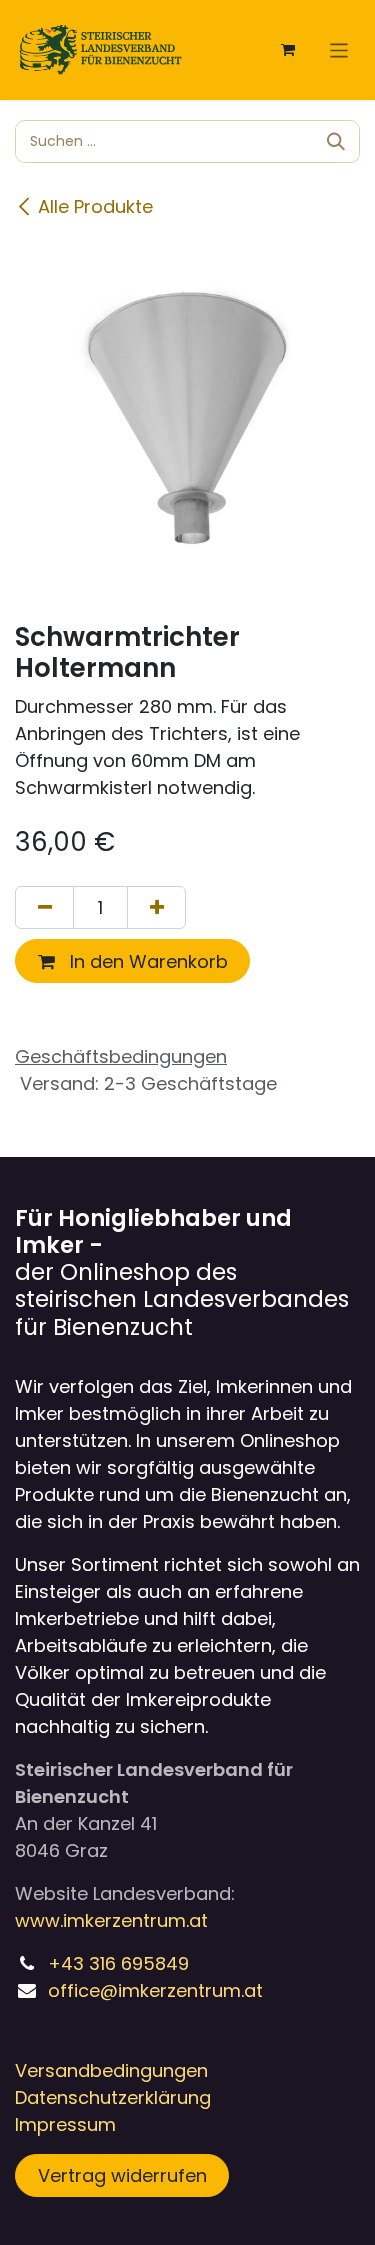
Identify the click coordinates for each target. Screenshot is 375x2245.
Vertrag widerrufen (122, 2175)
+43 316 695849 (118, 1963)
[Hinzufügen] (156, 907)
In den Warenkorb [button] (146, 961)
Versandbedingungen (111, 2070)
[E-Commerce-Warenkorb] (288, 50)
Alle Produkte (95, 206)
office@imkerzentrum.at (155, 1990)
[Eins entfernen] (44, 907)
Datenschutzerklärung (113, 2097)
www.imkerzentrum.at (111, 1920)
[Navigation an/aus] (339, 49)
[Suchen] (336, 141)
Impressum (65, 2124)
